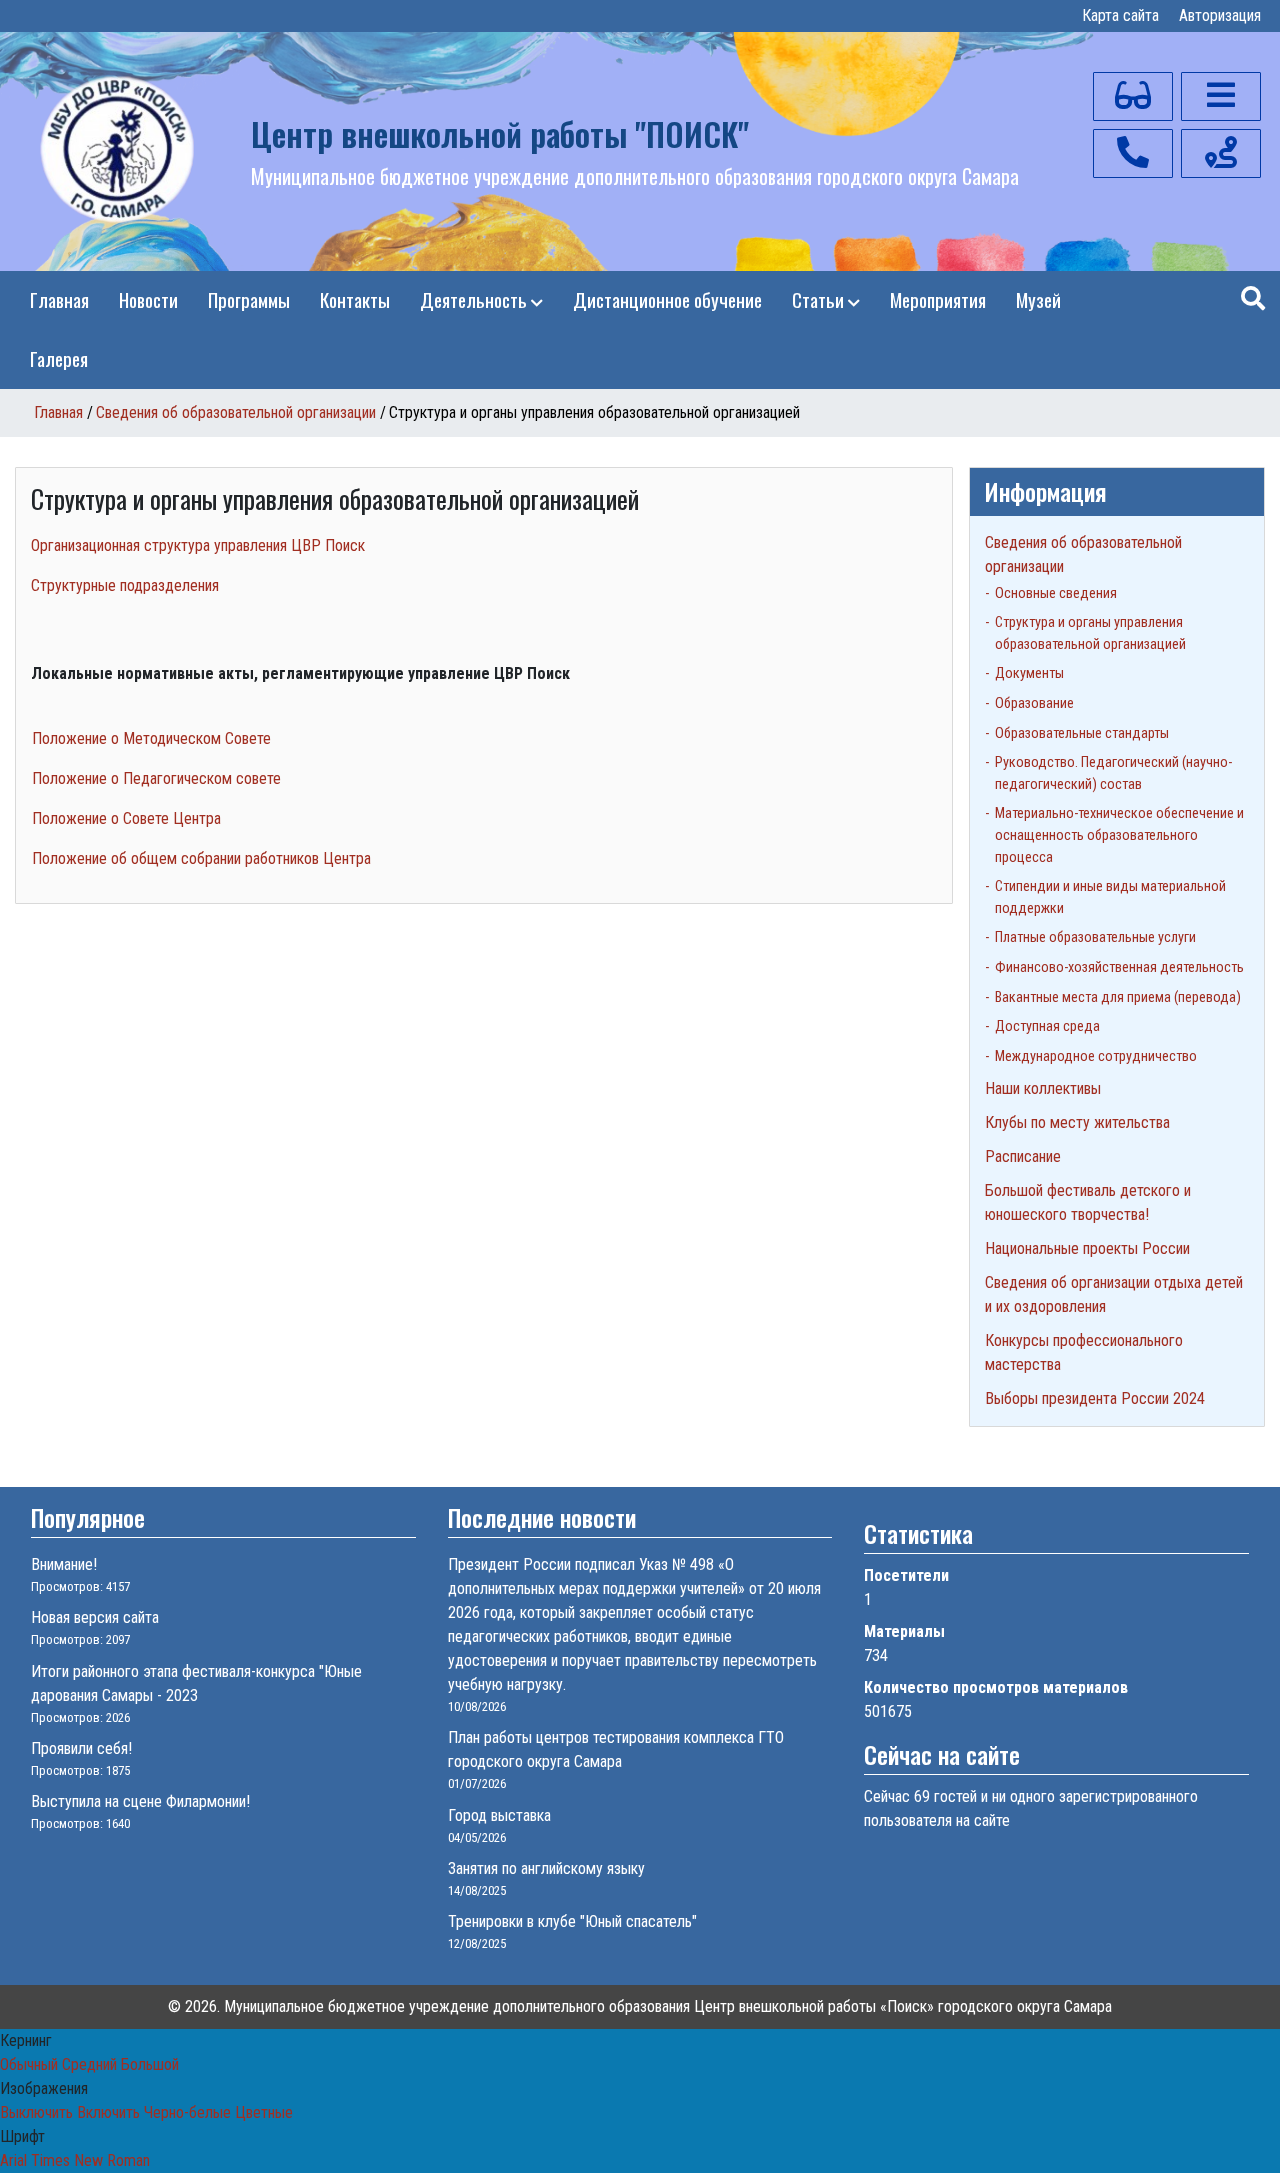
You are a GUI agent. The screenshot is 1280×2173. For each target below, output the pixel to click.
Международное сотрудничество (1096, 1056)
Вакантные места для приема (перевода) (1118, 997)
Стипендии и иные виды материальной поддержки (1110, 897)
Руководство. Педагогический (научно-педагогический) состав (1113, 773)
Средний (89, 2064)
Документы (1029, 673)
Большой (150, 2064)
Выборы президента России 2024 (1095, 1398)
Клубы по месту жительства (1077, 1122)
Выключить (36, 2112)
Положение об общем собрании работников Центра (201, 858)
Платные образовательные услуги (1095, 937)
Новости (148, 299)
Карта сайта (1120, 15)
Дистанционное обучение (667, 299)
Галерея (59, 358)
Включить (108, 2112)
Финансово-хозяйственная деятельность (1119, 967)
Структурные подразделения (125, 585)
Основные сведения (1056, 593)
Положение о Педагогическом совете (156, 778)
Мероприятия (938, 299)
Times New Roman (90, 2160)
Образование (1034, 703)
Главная (59, 299)
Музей (1038, 299)
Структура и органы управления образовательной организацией (1090, 633)
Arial (13, 2160)
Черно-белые (187, 2112)
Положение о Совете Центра (126, 818)
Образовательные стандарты (1082, 733)
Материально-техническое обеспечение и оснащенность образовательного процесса (1119, 835)
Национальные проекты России (1087, 1248)
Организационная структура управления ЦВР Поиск (198, 545)
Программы (249, 299)
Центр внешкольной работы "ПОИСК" (500, 133)
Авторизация (1220, 15)
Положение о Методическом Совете (151, 738)
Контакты (355, 299)
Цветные (264, 2112)
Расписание (1023, 1156)
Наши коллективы (1043, 1088)
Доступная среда (1047, 1026)
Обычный (29, 2064)
